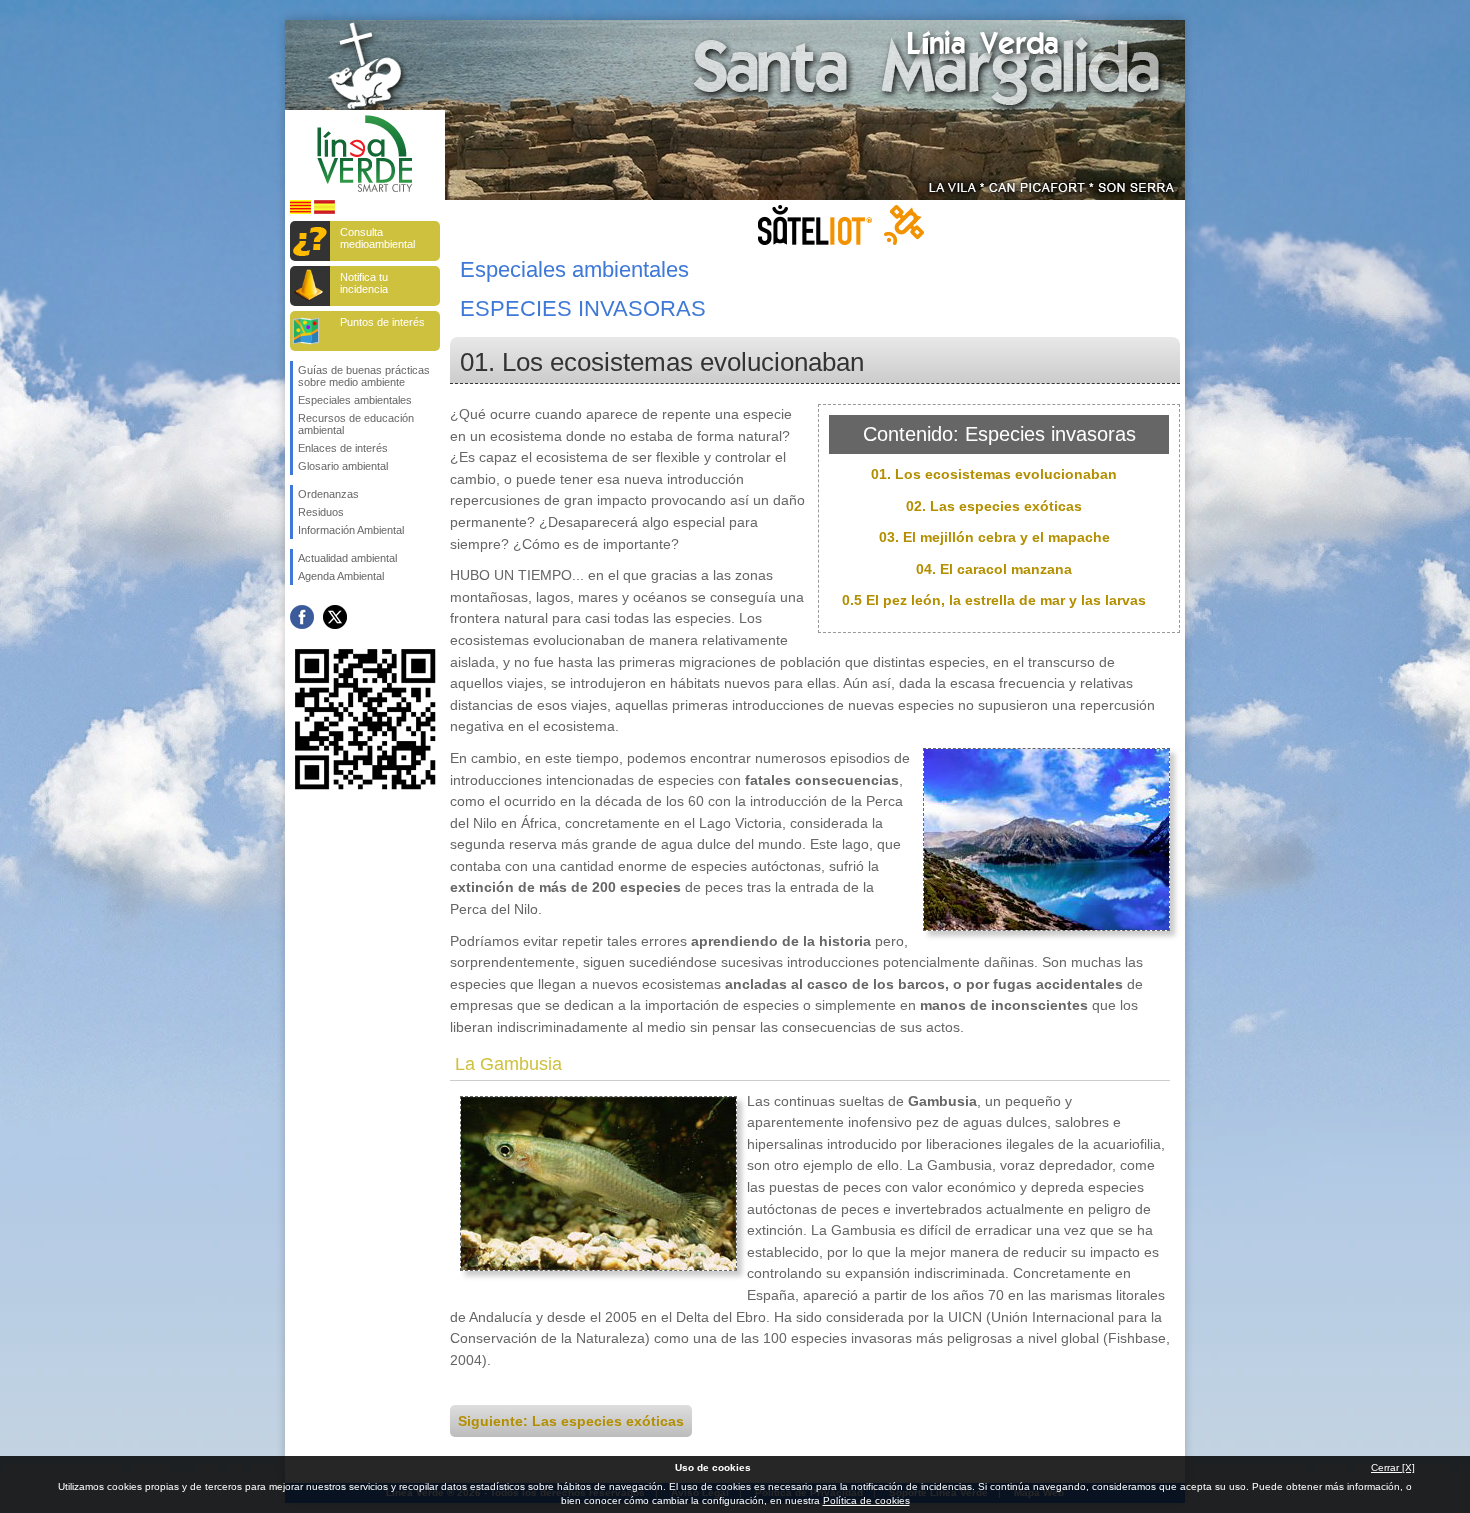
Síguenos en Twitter (335, 617)
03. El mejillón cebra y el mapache (994, 537)
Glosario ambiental (343, 466)
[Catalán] (300, 210)
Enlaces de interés (343, 448)
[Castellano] (324, 210)
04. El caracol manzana (994, 569)
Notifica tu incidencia (364, 283)
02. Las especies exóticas (994, 506)
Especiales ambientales (355, 400)
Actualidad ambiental (347, 558)
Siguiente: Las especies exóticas (571, 1421)
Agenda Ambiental (341, 576)
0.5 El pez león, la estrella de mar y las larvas (994, 600)
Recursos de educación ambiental (356, 424)
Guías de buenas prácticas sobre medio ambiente (364, 376)
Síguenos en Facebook (302, 617)
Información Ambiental (351, 530)
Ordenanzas (328, 494)
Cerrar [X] (1393, 1467)
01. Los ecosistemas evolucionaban (994, 474)
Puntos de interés (382, 322)
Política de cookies (866, 1500)
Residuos (321, 512)
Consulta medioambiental (377, 238)
